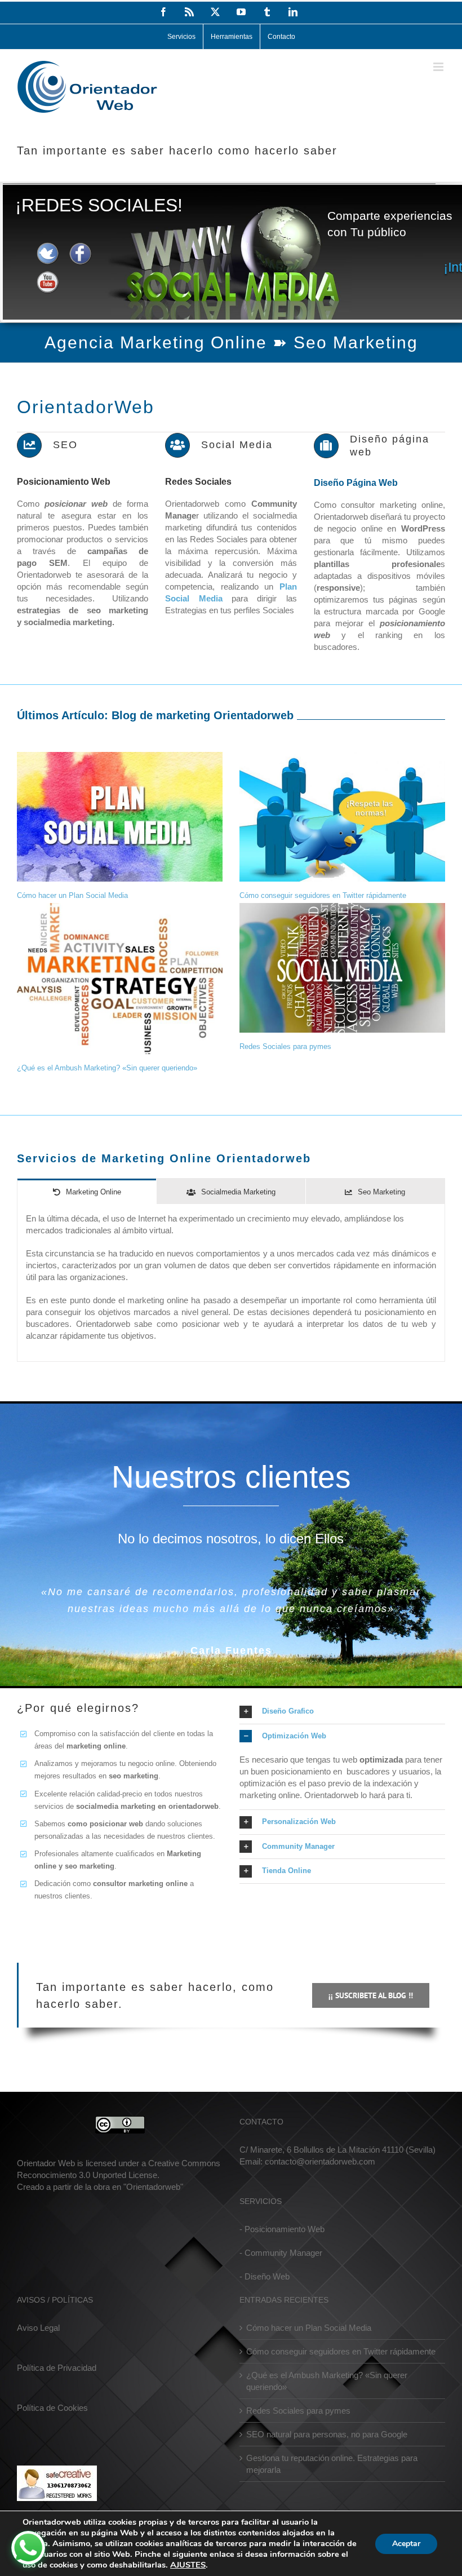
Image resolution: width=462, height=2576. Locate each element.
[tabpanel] (231, 1283)
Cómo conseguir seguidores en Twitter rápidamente (323, 895)
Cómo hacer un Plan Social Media (72, 895)
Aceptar (406, 2544)
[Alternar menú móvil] (439, 67)
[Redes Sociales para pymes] (342, 968)
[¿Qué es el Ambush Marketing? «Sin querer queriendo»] (120, 979)
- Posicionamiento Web (282, 2229)
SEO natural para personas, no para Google (327, 2434)
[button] (342, 1712)
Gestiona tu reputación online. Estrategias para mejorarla (332, 2464)
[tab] (87, 1191)
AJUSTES (188, 2565)
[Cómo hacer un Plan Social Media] (120, 817)
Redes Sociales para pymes (285, 1046)
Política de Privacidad (57, 2368)
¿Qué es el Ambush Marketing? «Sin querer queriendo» (107, 1068)
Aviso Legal (38, 2328)
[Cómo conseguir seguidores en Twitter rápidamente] (342, 817)
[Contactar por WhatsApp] (28, 2548)
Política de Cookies (52, 2408)
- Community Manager (281, 2253)
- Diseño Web (265, 2276)
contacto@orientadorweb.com (320, 2161)
